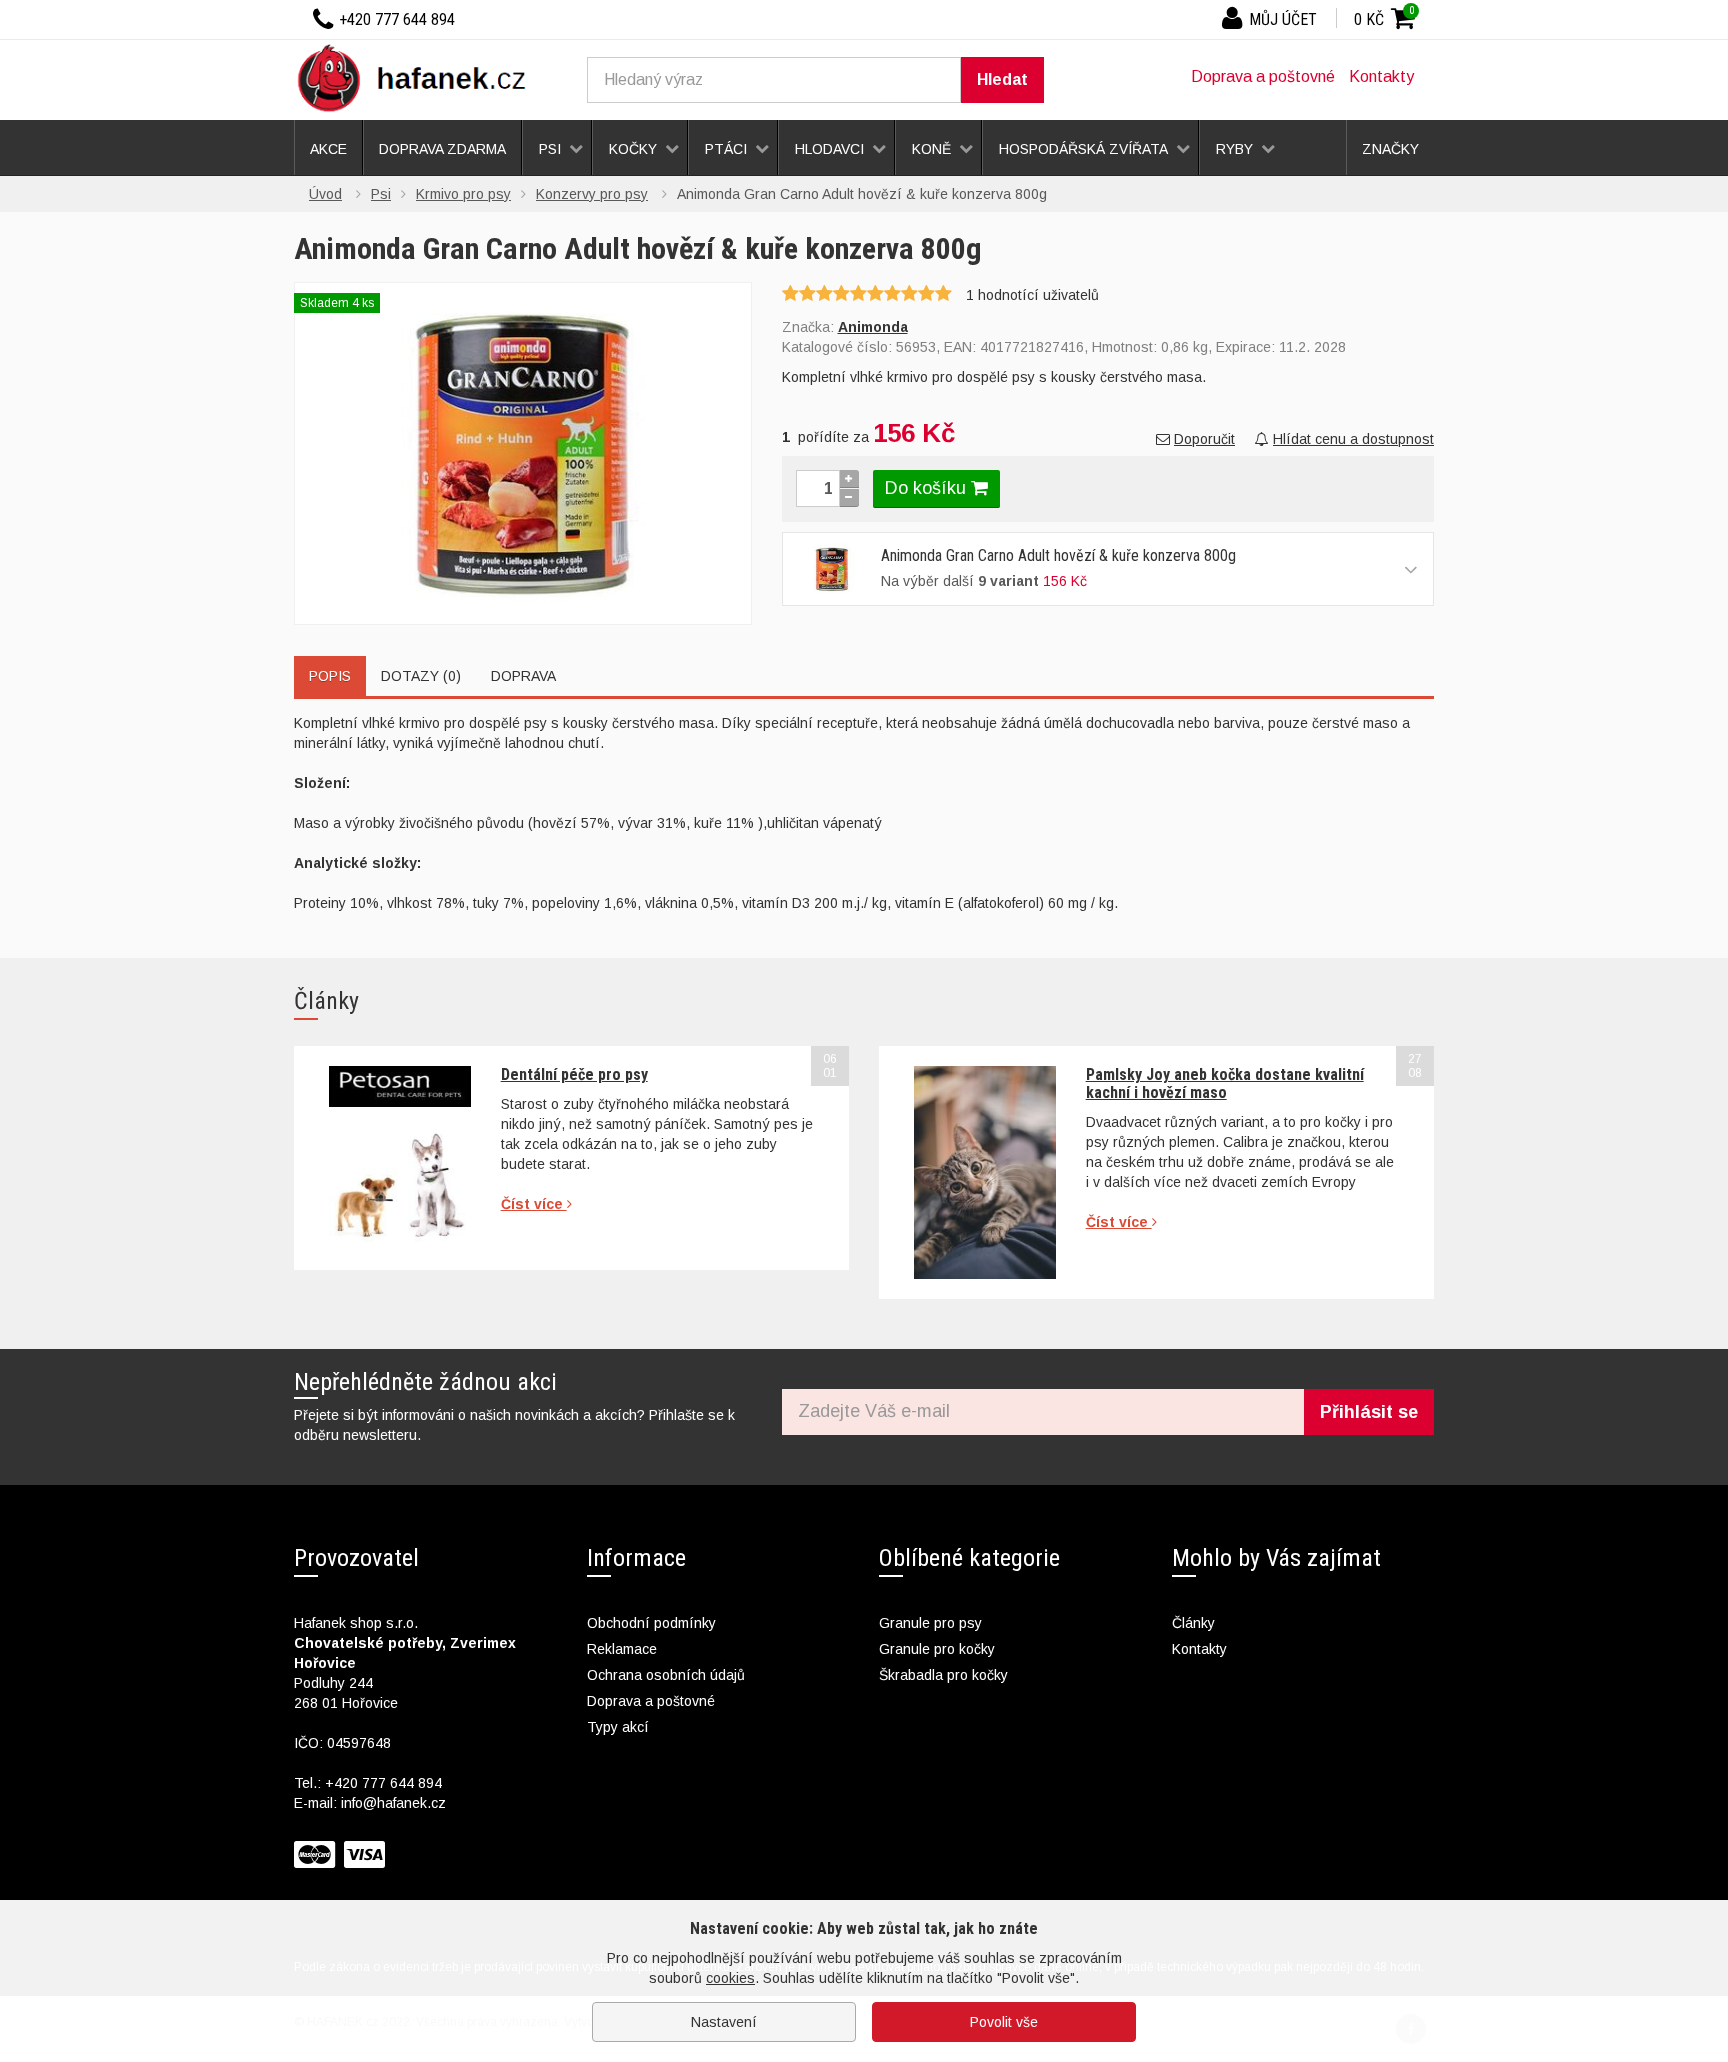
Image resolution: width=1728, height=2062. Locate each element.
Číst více (534, 1204)
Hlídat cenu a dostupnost (1353, 439)
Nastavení (724, 2022)
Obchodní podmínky (651, 1623)
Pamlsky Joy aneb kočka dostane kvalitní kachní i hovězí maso (1225, 1083)
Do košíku (928, 488)
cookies (730, 1978)
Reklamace (622, 1649)
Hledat (1002, 79)
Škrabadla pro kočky (943, 1675)
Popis (330, 676)
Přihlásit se (1369, 1412)
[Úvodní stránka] (419, 77)
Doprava (523, 676)
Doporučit (1204, 439)
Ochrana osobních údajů (666, 1675)
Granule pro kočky (937, 1649)
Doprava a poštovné (1263, 76)
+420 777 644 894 (383, 1783)
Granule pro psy (930, 1623)
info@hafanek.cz (393, 1803)
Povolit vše (1004, 2022)
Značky (1390, 149)
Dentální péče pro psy (574, 1074)
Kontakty (1381, 76)
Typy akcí (618, 1727)
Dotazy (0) (421, 676)
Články (1193, 1623)
